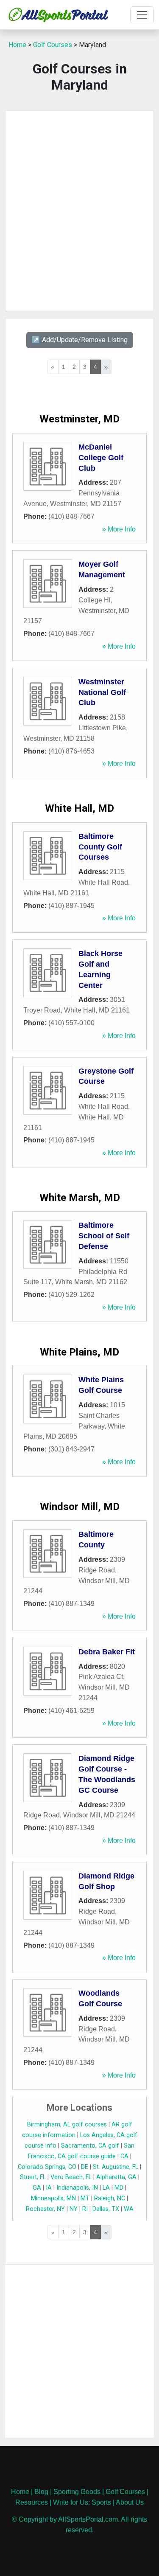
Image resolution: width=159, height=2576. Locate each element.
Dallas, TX (106, 2209)
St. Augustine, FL (116, 2167)
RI (85, 2209)
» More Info (119, 529)
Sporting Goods (77, 2492)
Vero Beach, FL (71, 2177)
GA (37, 2188)
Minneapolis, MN (53, 2198)
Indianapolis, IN (77, 2188)
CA (124, 2156)
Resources (32, 2502)
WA (129, 2209)
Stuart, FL (33, 2177)
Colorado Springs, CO (47, 2167)
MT (85, 2198)
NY (74, 2209)
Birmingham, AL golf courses (67, 2125)
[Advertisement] (79, 211)
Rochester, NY (45, 2209)
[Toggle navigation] (142, 15)
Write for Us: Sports (82, 2502)
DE (85, 2167)
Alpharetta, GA (116, 2177)
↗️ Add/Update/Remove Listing (80, 340)
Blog (41, 2492)
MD (119, 2188)
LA (106, 2188)
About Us (130, 2502)
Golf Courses (53, 45)
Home (17, 45)
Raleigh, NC (110, 2198)
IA (49, 2188)
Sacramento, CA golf (90, 2146)
